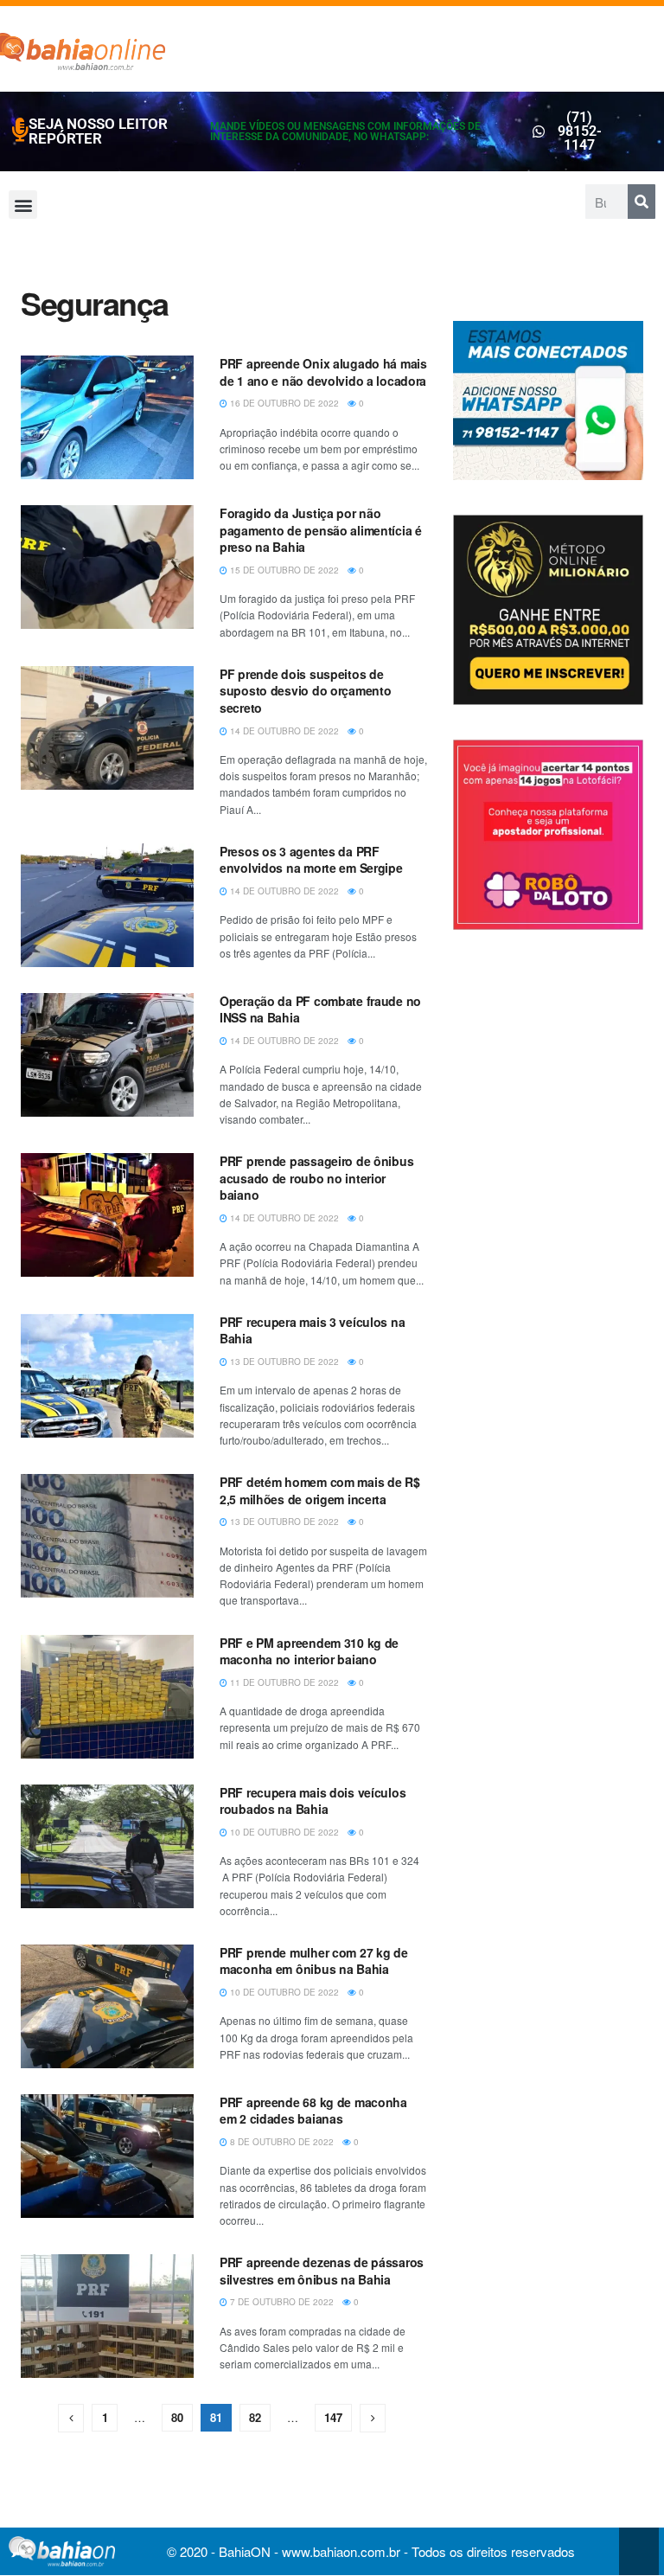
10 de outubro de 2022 (283, 1832)
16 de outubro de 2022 (283, 403)
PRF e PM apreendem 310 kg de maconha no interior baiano (309, 1651)
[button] (23, 205)
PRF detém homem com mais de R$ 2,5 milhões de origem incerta (320, 1490)
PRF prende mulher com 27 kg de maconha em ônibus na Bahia (314, 1961)
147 (333, 2417)
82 (255, 2417)
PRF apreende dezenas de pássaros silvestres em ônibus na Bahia (322, 2271)
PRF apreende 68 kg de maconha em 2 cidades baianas (313, 2111)
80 (177, 2417)
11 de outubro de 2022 (283, 1682)
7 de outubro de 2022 (281, 2302)
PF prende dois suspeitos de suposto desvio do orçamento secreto (305, 691)
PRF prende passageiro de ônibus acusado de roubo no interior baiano (316, 1178)
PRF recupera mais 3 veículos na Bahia (312, 1330)
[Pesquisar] (642, 202)
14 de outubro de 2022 (283, 731)
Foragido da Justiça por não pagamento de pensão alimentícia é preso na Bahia (321, 530)
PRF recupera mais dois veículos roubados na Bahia (313, 1801)
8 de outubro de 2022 (281, 2142)
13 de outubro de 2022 (283, 1362)
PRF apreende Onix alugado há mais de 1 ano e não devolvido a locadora (323, 372)
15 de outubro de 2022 (283, 570)
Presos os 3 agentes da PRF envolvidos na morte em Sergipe (311, 860)
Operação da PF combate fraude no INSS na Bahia (320, 1009)
